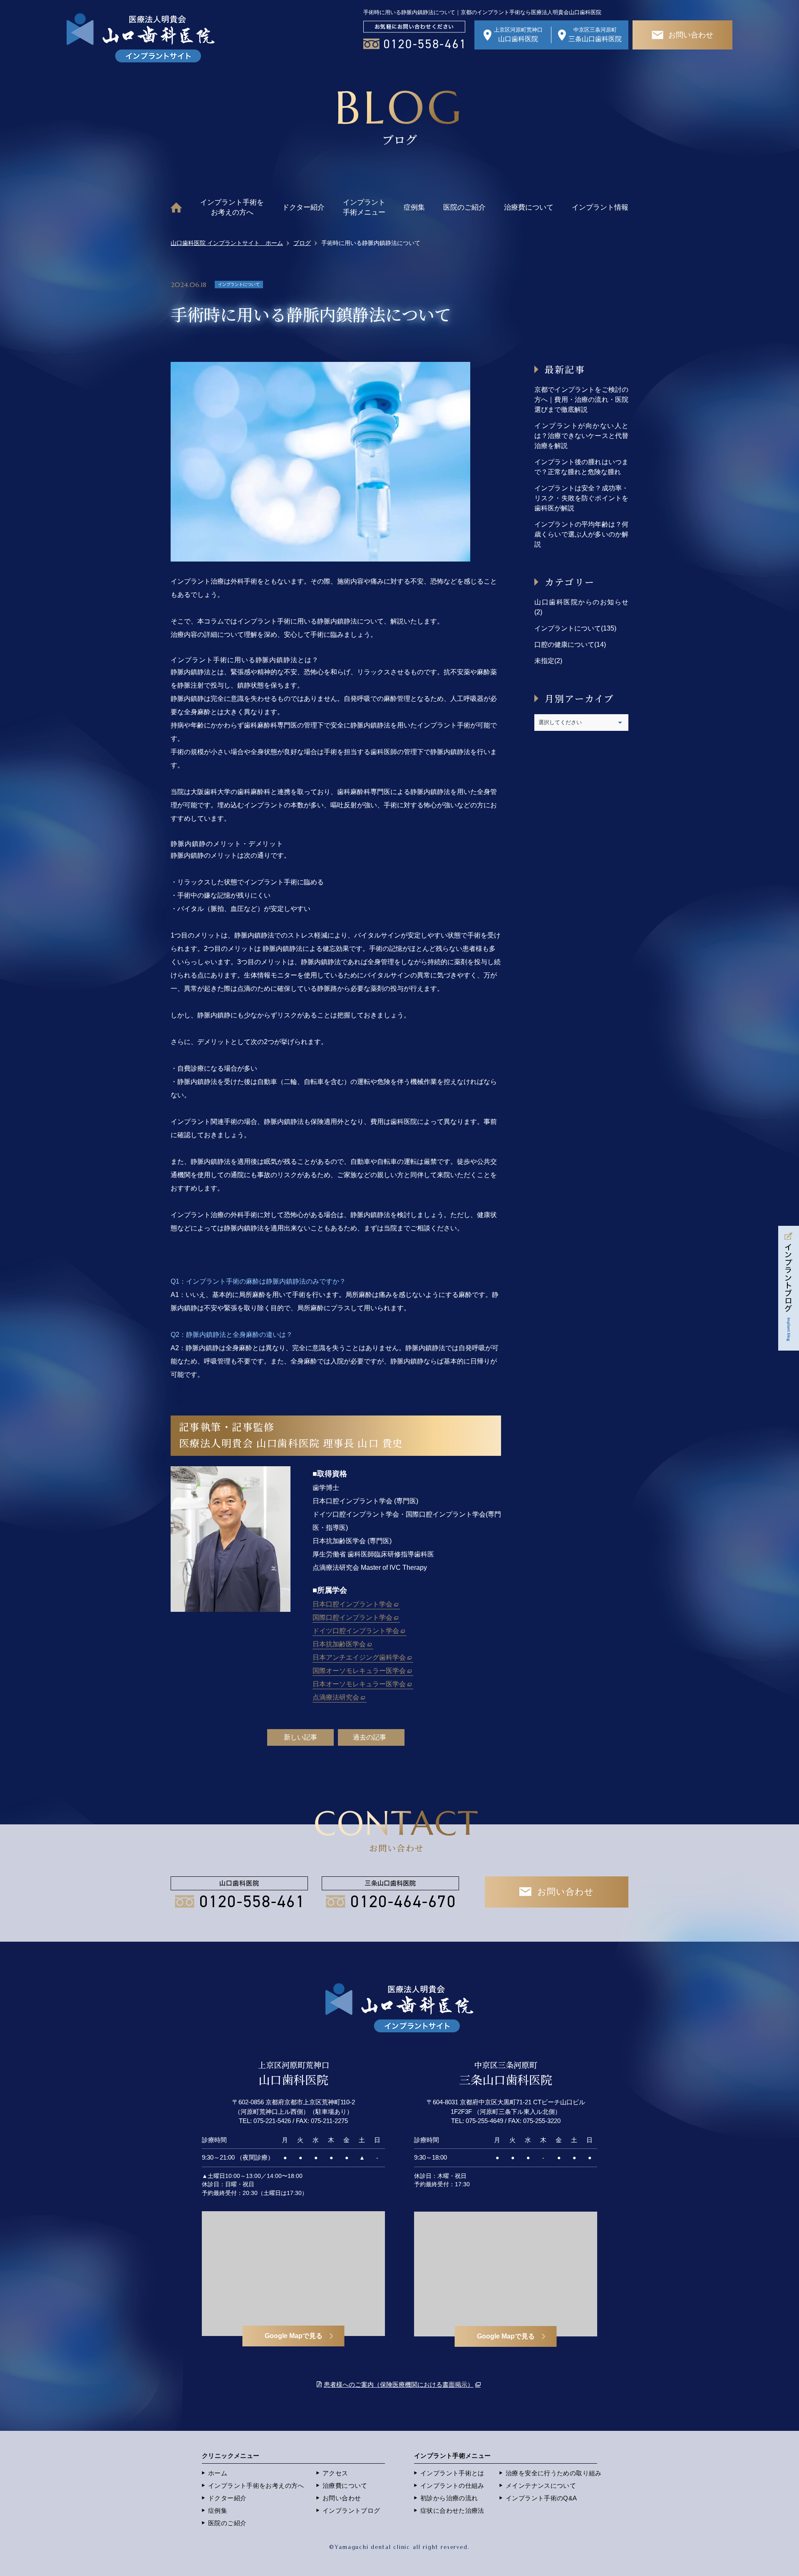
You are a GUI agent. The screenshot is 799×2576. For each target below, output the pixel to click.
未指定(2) (548, 661)
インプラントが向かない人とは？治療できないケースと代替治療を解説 (581, 436)
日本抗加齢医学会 (339, 1644)
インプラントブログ (351, 2510)
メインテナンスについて (541, 2486)
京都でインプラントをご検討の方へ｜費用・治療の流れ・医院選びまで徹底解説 (581, 400)
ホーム (218, 2473)
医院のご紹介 (464, 207)
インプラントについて (239, 284)
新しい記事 (300, 1737)
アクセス (335, 2473)
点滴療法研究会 (336, 1697)
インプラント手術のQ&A (541, 2498)
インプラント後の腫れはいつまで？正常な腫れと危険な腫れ (581, 467)
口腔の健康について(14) (570, 645)
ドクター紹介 (303, 207)
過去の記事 (370, 1737)
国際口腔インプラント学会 (352, 1617)
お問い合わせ (342, 2498)
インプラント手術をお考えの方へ (232, 207)
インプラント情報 (600, 207)
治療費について (529, 207)
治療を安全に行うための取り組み (554, 2473)
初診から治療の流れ (449, 2498)
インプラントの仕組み (452, 2486)
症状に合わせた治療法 (452, 2510)
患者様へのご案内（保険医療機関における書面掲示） (399, 2384)
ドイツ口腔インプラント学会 (356, 1631)
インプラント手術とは (452, 2473)
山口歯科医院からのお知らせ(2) (581, 607)
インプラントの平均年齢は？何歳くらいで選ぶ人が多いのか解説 (581, 534)
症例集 (414, 207)
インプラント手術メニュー (364, 207)
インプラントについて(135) (575, 628)
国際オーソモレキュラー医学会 (359, 1671)
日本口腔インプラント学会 (352, 1604)
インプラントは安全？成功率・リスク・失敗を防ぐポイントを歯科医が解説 (581, 498)
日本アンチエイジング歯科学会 (359, 1657)
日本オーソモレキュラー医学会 (359, 1684)
